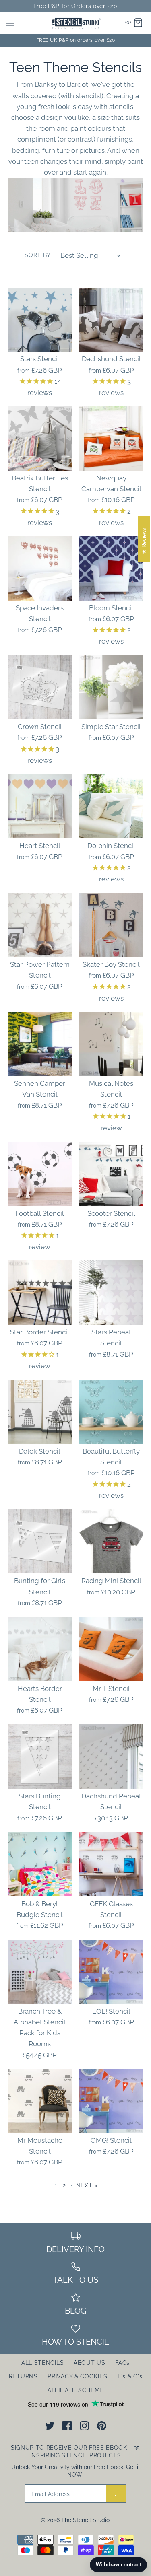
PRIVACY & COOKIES (77, 2376)
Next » (87, 2185)
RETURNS (23, 2376)
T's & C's (130, 2376)
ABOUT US (90, 2363)
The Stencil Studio (85, 2520)
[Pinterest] (102, 2426)
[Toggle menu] (10, 23)
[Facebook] (67, 2426)
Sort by (38, 255)
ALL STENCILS (42, 2363)
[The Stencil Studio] (75, 23)
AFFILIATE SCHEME (75, 2390)
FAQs (122, 2363)
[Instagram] (84, 2426)
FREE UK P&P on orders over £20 (76, 40)
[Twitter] (50, 2426)
